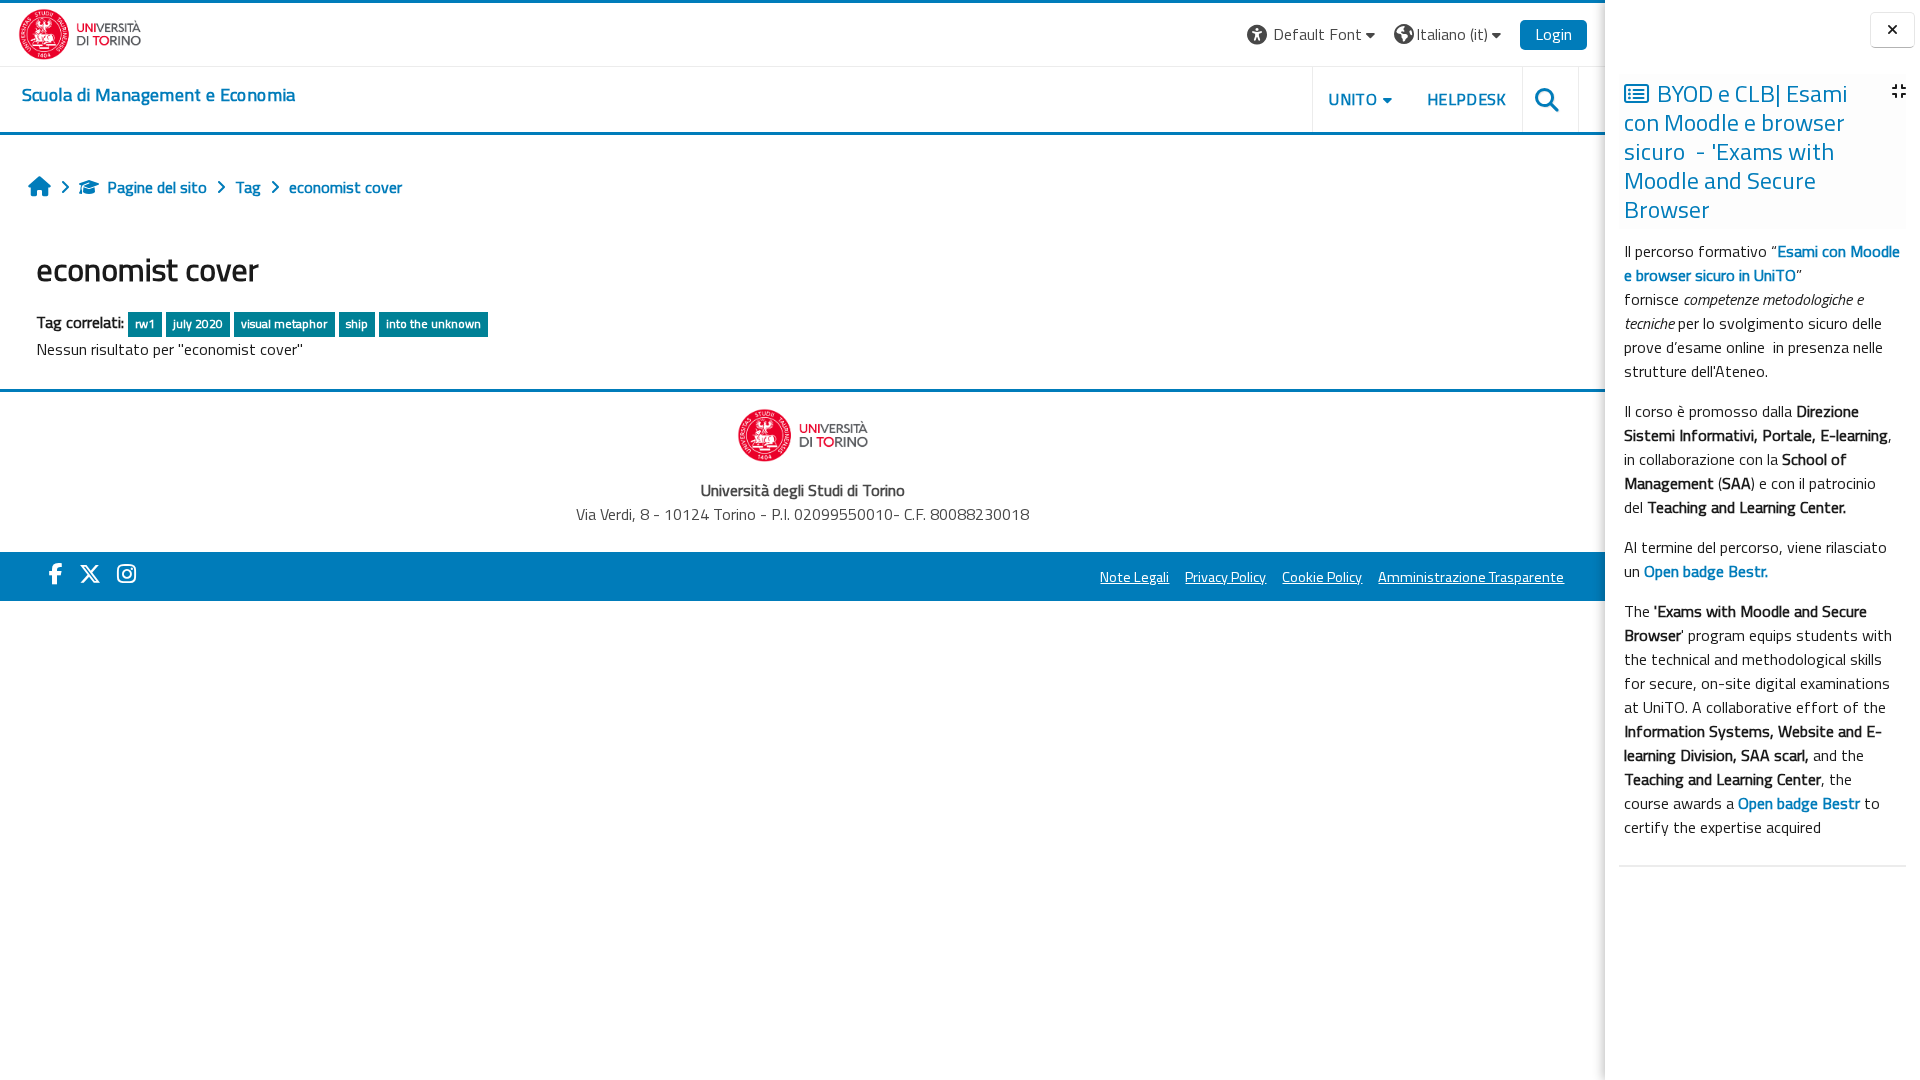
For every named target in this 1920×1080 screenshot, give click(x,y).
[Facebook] (56, 574)
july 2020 (198, 323)
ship (357, 323)
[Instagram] (126, 574)
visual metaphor (284, 323)
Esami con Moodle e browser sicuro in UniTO (1762, 263)
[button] (1313, 34)
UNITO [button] (1353, 99)
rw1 (145, 323)
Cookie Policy (1322, 577)
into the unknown (433, 323)
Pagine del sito (157, 187)
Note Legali (1134, 577)
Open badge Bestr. (1706, 571)
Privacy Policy (1225, 577)
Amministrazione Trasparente (1471, 577)
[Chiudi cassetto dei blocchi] (1892, 30)
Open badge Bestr (1799, 803)
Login (1553, 34)
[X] (90, 574)
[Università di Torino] (80, 32)
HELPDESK (1467, 99)
